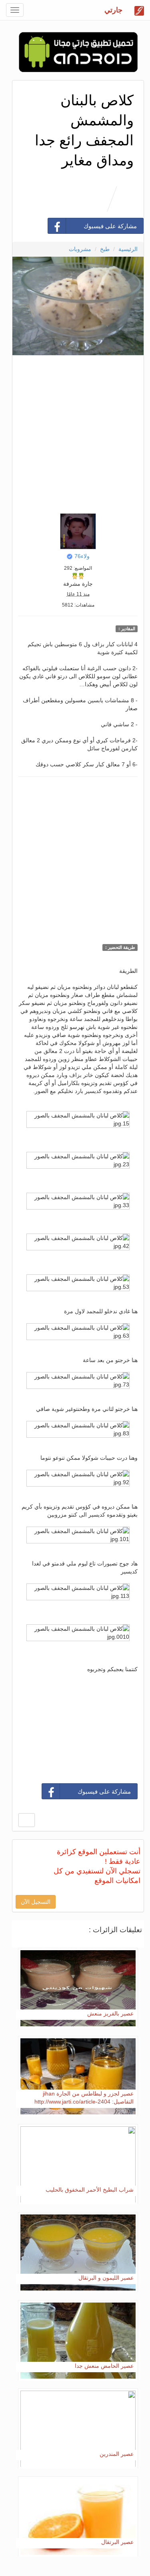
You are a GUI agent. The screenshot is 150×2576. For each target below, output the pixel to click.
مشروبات (80, 249)
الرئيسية (128, 249)
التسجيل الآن (36, 1902)
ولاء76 (82, 556)
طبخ (105, 249)
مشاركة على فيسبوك (110, 226)
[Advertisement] (75, 432)
